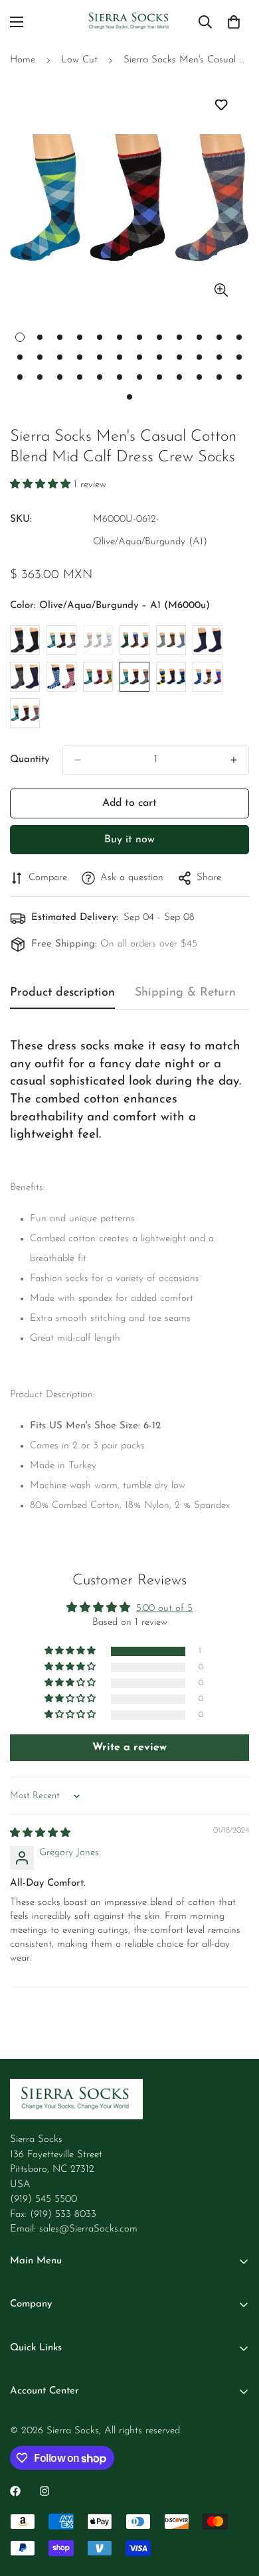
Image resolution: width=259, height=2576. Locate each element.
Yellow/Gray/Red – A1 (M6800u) (25, 713)
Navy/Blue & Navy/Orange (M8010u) (61, 677)
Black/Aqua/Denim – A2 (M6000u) (61, 640)
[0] (234, 22)
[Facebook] (15, 2491)
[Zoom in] (221, 290)
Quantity (30, 760)
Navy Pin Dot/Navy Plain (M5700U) (208, 640)
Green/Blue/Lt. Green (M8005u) (134, 640)
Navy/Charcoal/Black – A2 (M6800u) (98, 677)
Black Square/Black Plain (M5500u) (25, 640)
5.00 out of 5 (164, 1609)
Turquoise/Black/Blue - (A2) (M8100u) (208, 677)
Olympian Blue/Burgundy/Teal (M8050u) (171, 677)
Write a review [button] (129, 1748)
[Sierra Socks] (129, 22)
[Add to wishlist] (221, 105)
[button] (42, 485)
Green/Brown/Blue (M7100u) (171, 640)
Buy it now (129, 840)
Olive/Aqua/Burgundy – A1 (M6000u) (134, 677)
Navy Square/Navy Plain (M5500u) (25, 677)
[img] (40, 1834)
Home (23, 60)
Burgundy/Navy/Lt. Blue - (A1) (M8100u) (98, 640)
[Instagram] (44, 2491)
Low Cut (79, 60)
